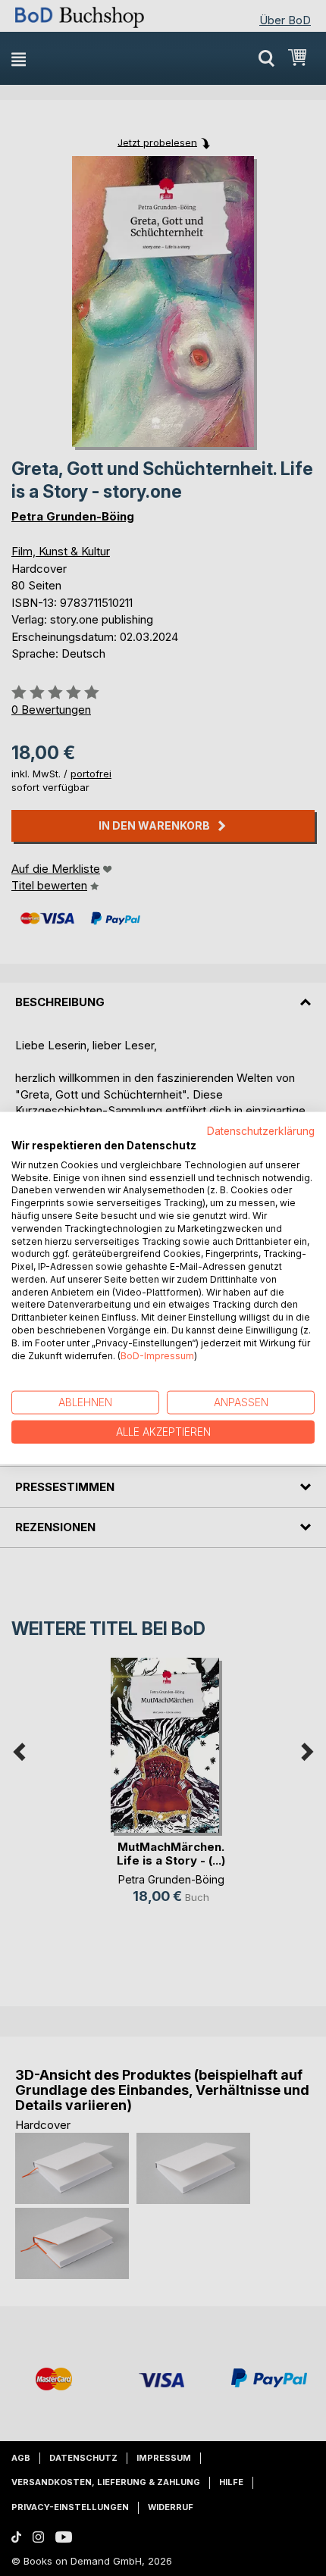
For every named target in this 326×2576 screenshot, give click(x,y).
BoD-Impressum (157, 1355)
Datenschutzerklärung (261, 1131)
